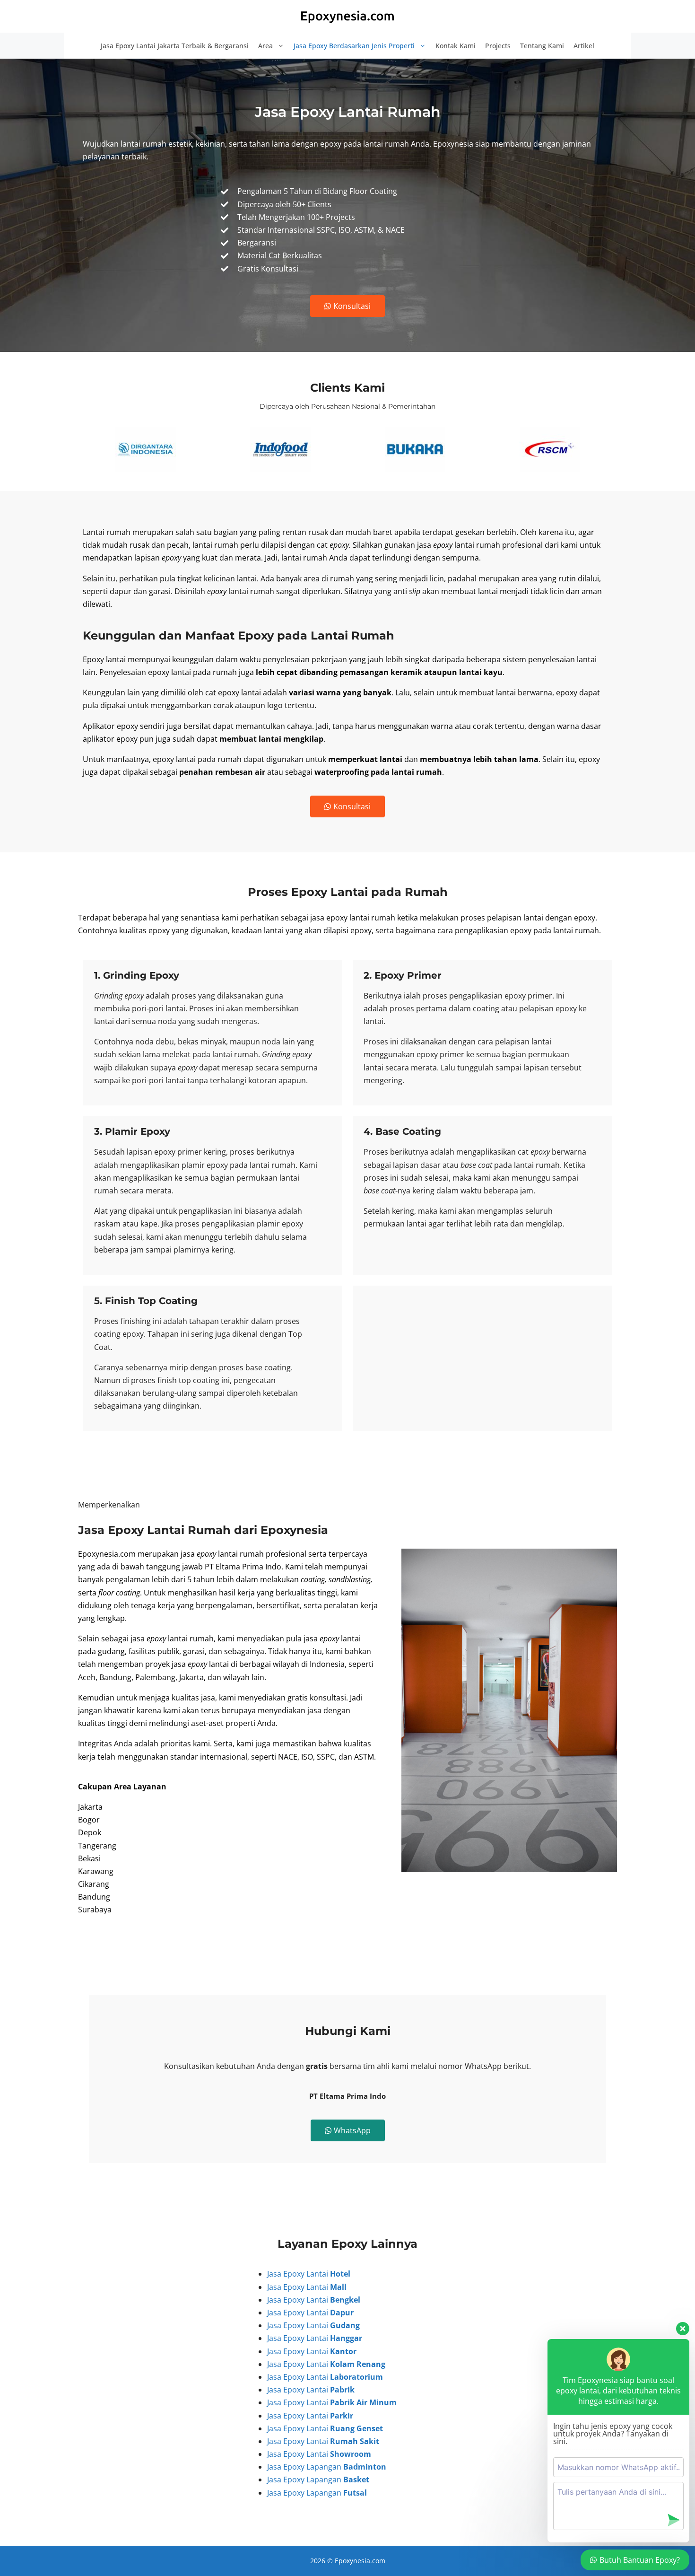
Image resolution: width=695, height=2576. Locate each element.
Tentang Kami (542, 46)
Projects (498, 46)
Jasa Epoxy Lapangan (327, 2467)
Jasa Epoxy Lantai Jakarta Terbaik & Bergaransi (175, 46)
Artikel (584, 46)
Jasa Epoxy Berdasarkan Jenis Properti (354, 46)
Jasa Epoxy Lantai (309, 2274)
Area (265, 46)
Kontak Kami (456, 46)
